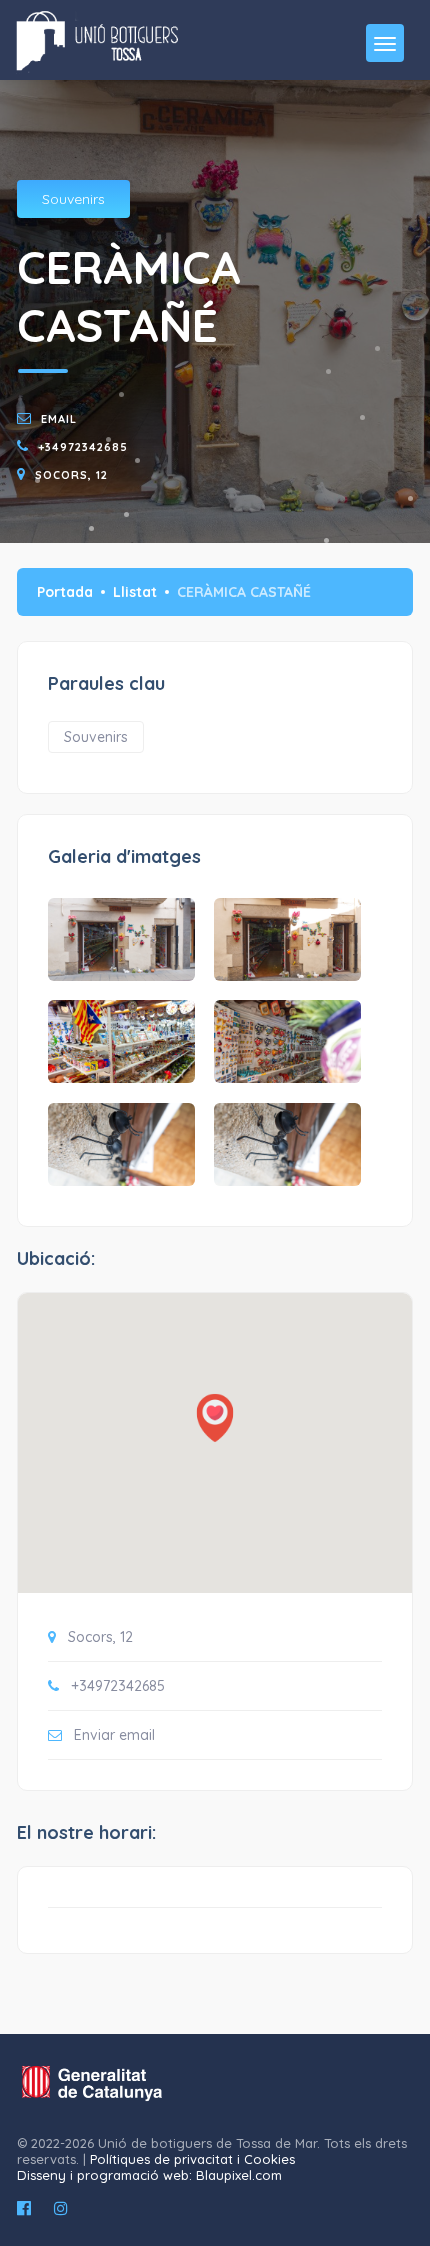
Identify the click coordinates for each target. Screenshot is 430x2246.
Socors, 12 (71, 475)
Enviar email (114, 1735)
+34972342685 (83, 447)
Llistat (135, 592)
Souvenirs (73, 199)
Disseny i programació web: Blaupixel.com (149, 2175)
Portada (65, 592)
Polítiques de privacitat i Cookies (192, 2159)
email (59, 419)
